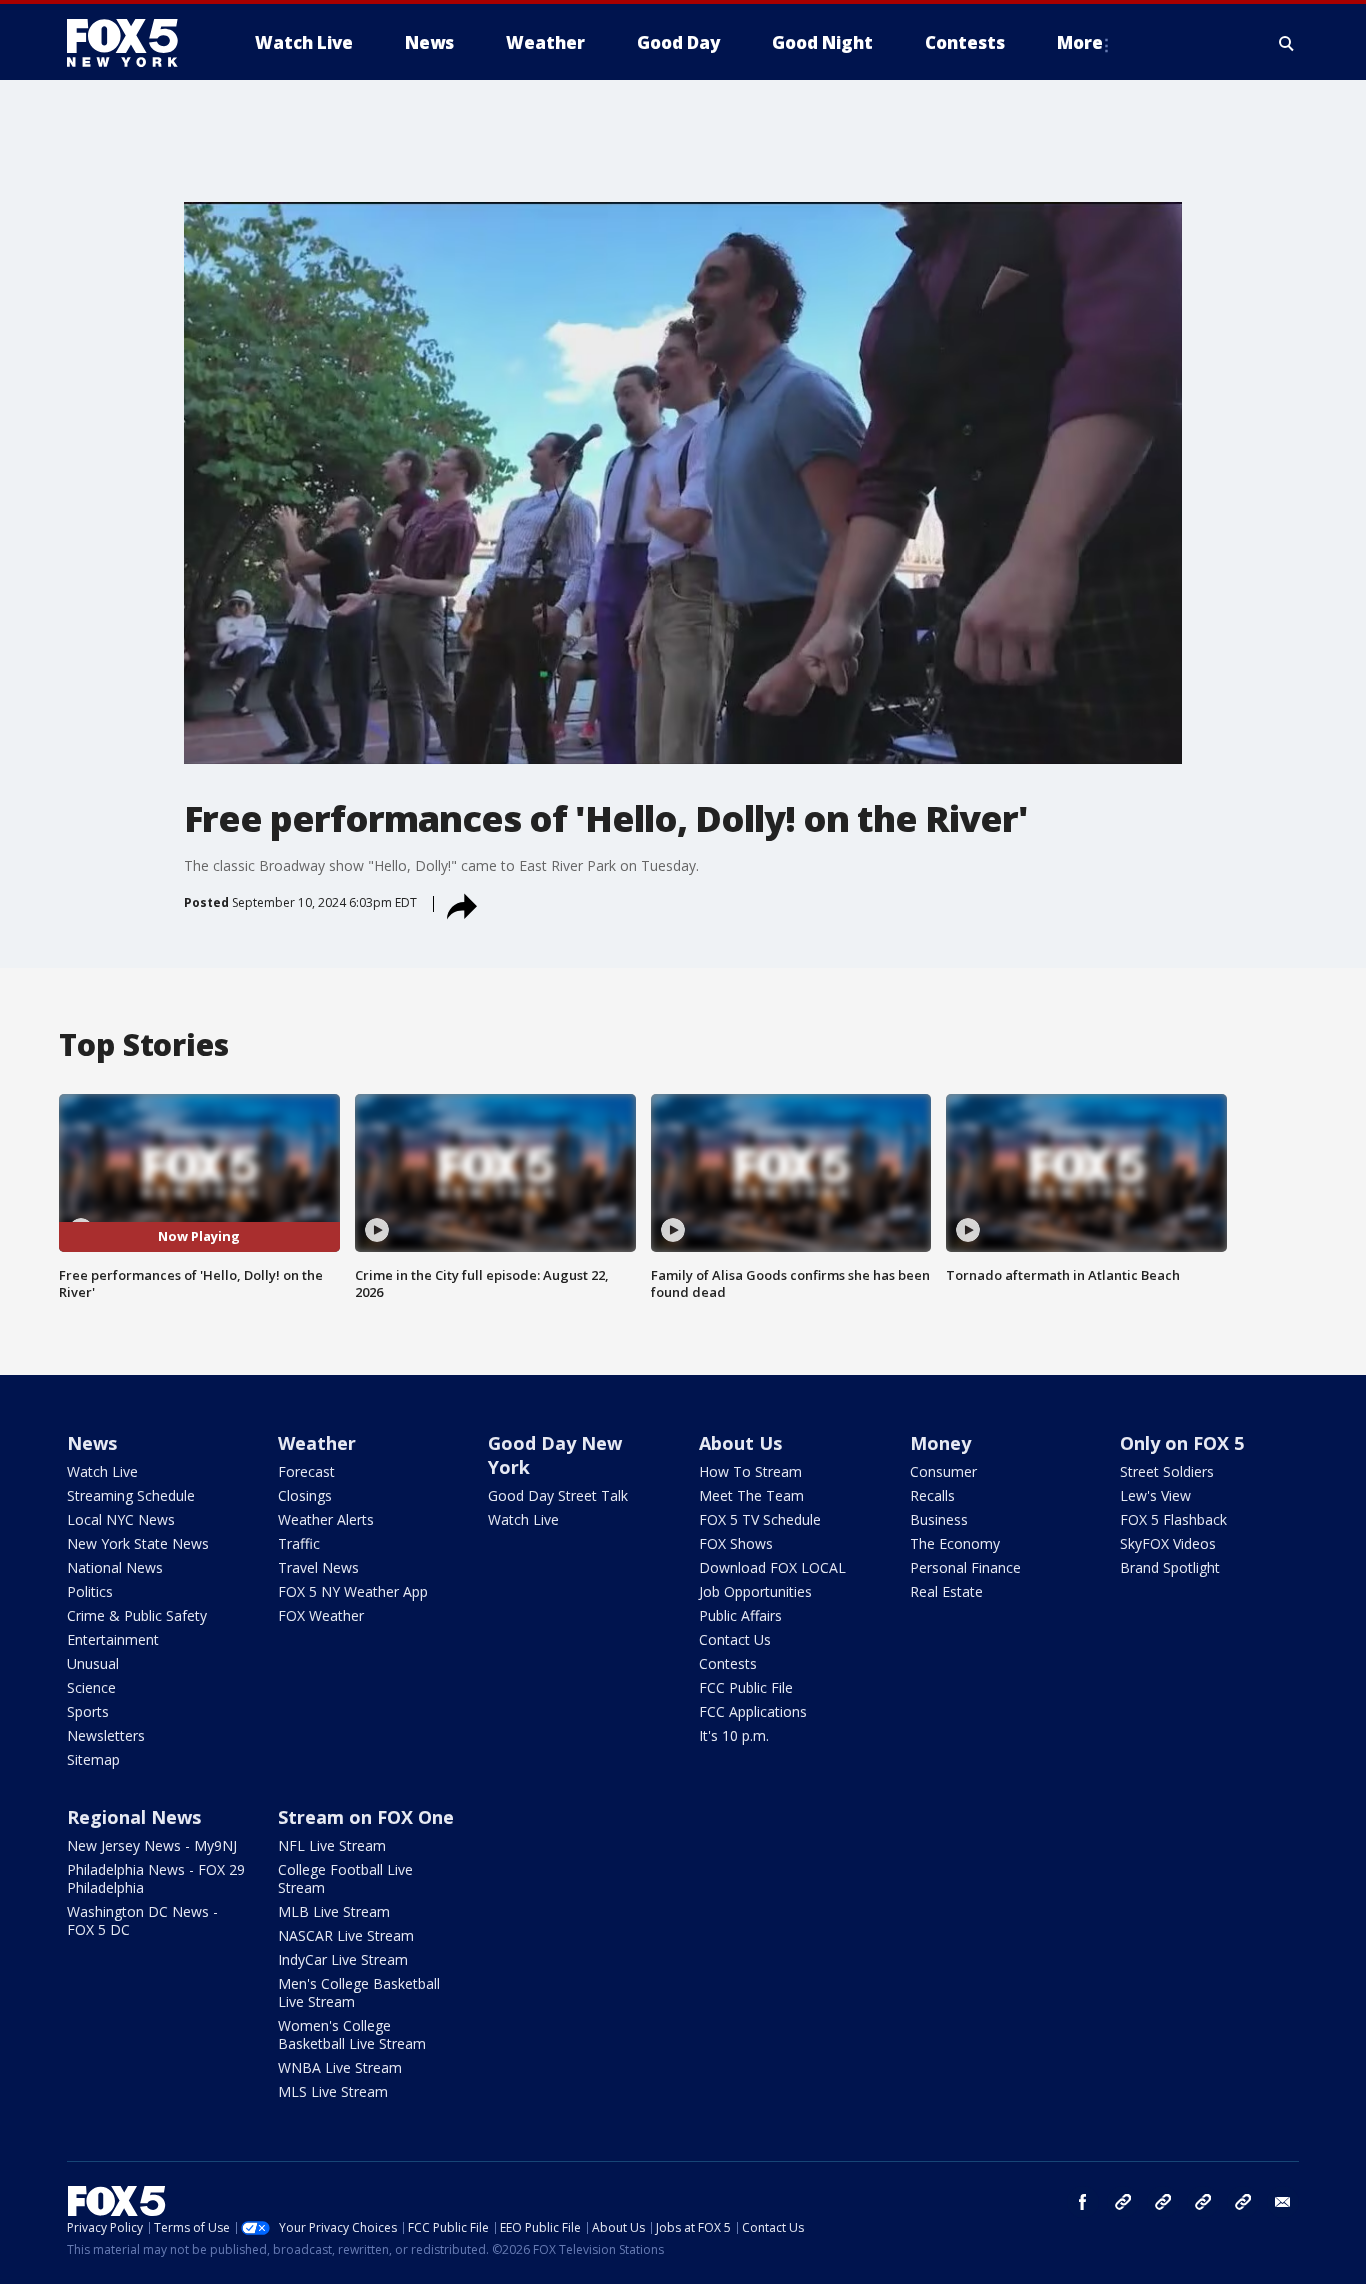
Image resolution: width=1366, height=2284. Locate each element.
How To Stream (750, 1471)
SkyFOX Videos (1168, 1543)
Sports (88, 1711)
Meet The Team (751, 1495)
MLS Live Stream (333, 2091)
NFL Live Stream (332, 1845)
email (1283, 2202)
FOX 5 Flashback (1173, 1519)
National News (115, 1567)
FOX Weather (321, 1615)
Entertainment (113, 1639)
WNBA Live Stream (340, 2067)
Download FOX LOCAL (772, 1567)
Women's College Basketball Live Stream (352, 2034)
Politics (90, 1591)
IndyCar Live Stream (343, 1959)
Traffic (299, 1543)
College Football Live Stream (345, 1878)
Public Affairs (740, 1615)
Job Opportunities (755, 1591)
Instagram (1123, 2202)
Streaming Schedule (131, 1495)
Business (939, 1519)
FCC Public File (746, 1687)
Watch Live (102, 1471)
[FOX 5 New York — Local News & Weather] (133, 43)
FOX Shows (736, 1543)
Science (91, 1687)
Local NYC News (121, 1519)
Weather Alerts (326, 1519)
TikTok (1163, 2202)
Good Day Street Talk (558, 1495)
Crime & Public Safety (137, 1615)
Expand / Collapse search (1287, 43)
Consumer (943, 1471)
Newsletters (106, 1735)
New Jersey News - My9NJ (152, 1845)
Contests (728, 1663)
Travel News (318, 1567)
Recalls (932, 1495)
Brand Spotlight (1170, 1567)
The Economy (955, 1543)
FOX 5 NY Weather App (353, 1591)
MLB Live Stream (334, 1911)
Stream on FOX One (366, 1817)
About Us (740, 1443)
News (92, 1443)
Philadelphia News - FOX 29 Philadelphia (156, 1878)
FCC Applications (753, 1711)
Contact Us (735, 1639)
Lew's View (1155, 1495)
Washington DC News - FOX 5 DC (142, 1920)
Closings (305, 1495)
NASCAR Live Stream (346, 1935)
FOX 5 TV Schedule (760, 1519)
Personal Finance (965, 1567)
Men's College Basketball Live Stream (359, 1992)
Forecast (306, 1471)
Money (940, 1443)
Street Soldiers (1167, 1471)
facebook (1083, 2202)
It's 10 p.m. (734, 1735)
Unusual (93, 1663)
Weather (317, 1443)
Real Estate (946, 1591)
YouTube (1203, 2202)
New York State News (138, 1543)
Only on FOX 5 (1182, 1443)
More (1080, 42)
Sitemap (93, 1759)
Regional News (134, 1817)
